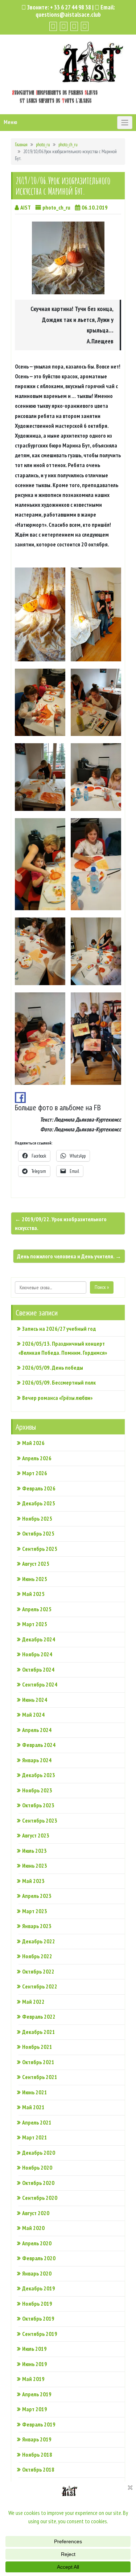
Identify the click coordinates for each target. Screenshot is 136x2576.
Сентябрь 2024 (40, 1684)
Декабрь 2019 (39, 2288)
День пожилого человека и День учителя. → (69, 1256)
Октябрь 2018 (38, 2469)
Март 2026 (35, 1473)
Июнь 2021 (35, 2092)
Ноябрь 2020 (37, 2167)
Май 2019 (33, 2379)
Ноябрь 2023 (37, 1790)
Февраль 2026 (39, 1488)
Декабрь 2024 (39, 1639)
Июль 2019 (34, 2349)
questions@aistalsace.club (68, 15)
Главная (21, 145)
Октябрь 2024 (38, 1669)
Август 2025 (36, 1564)
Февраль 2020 (39, 2258)
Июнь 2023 (35, 1866)
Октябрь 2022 (38, 1971)
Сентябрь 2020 (40, 2198)
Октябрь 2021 (38, 2062)
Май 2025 (33, 1594)
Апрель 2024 (37, 1730)
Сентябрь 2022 (40, 1986)
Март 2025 (35, 1624)
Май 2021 (33, 2107)
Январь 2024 (37, 1760)
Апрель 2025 (37, 1609)
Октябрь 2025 (38, 1533)
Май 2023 (33, 1881)
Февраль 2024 (39, 1745)
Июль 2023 (34, 1851)
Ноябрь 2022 (37, 1956)
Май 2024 (33, 1715)
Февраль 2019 (39, 2424)
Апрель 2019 (37, 2394)
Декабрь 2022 (39, 1941)
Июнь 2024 (35, 1700)
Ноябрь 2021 (37, 2047)
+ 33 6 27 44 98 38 (71, 7)
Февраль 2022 (39, 2016)
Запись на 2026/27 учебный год (59, 1329)
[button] (40, 615)
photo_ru (43, 145)
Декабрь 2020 (39, 2153)
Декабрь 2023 (39, 1775)
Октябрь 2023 (38, 1805)
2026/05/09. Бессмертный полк (59, 1382)
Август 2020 (36, 2213)
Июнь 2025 (35, 1579)
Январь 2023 (37, 1926)
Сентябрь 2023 (40, 1820)
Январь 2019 (37, 2439)
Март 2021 (35, 2137)
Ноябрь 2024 (37, 1654)
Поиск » (102, 1287)
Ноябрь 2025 (37, 1518)
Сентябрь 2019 (40, 2334)
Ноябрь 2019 (37, 2304)
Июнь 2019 (35, 2364)
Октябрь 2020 (38, 2183)
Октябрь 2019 (38, 2318)
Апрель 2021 (37, 2122)
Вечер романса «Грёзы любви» (57, 1398)
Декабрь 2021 (39, 2032)
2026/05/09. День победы (53, 1367)
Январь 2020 (37, 2273)
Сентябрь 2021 (40, 2077)
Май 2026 (33, 1443)
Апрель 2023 (37, 1896)
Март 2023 (35, 1911)
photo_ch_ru (68, 145)
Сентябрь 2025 (40, 1549)
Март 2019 (35, 2409)
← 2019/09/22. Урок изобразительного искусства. (61, 1223)
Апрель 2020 (37, 2243)
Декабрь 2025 (39, 1503)
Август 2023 (36, 1835)
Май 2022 (33, 2002)
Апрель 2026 (37, 1458)
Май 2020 (33, 2228)
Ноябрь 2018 (37, 2454)
